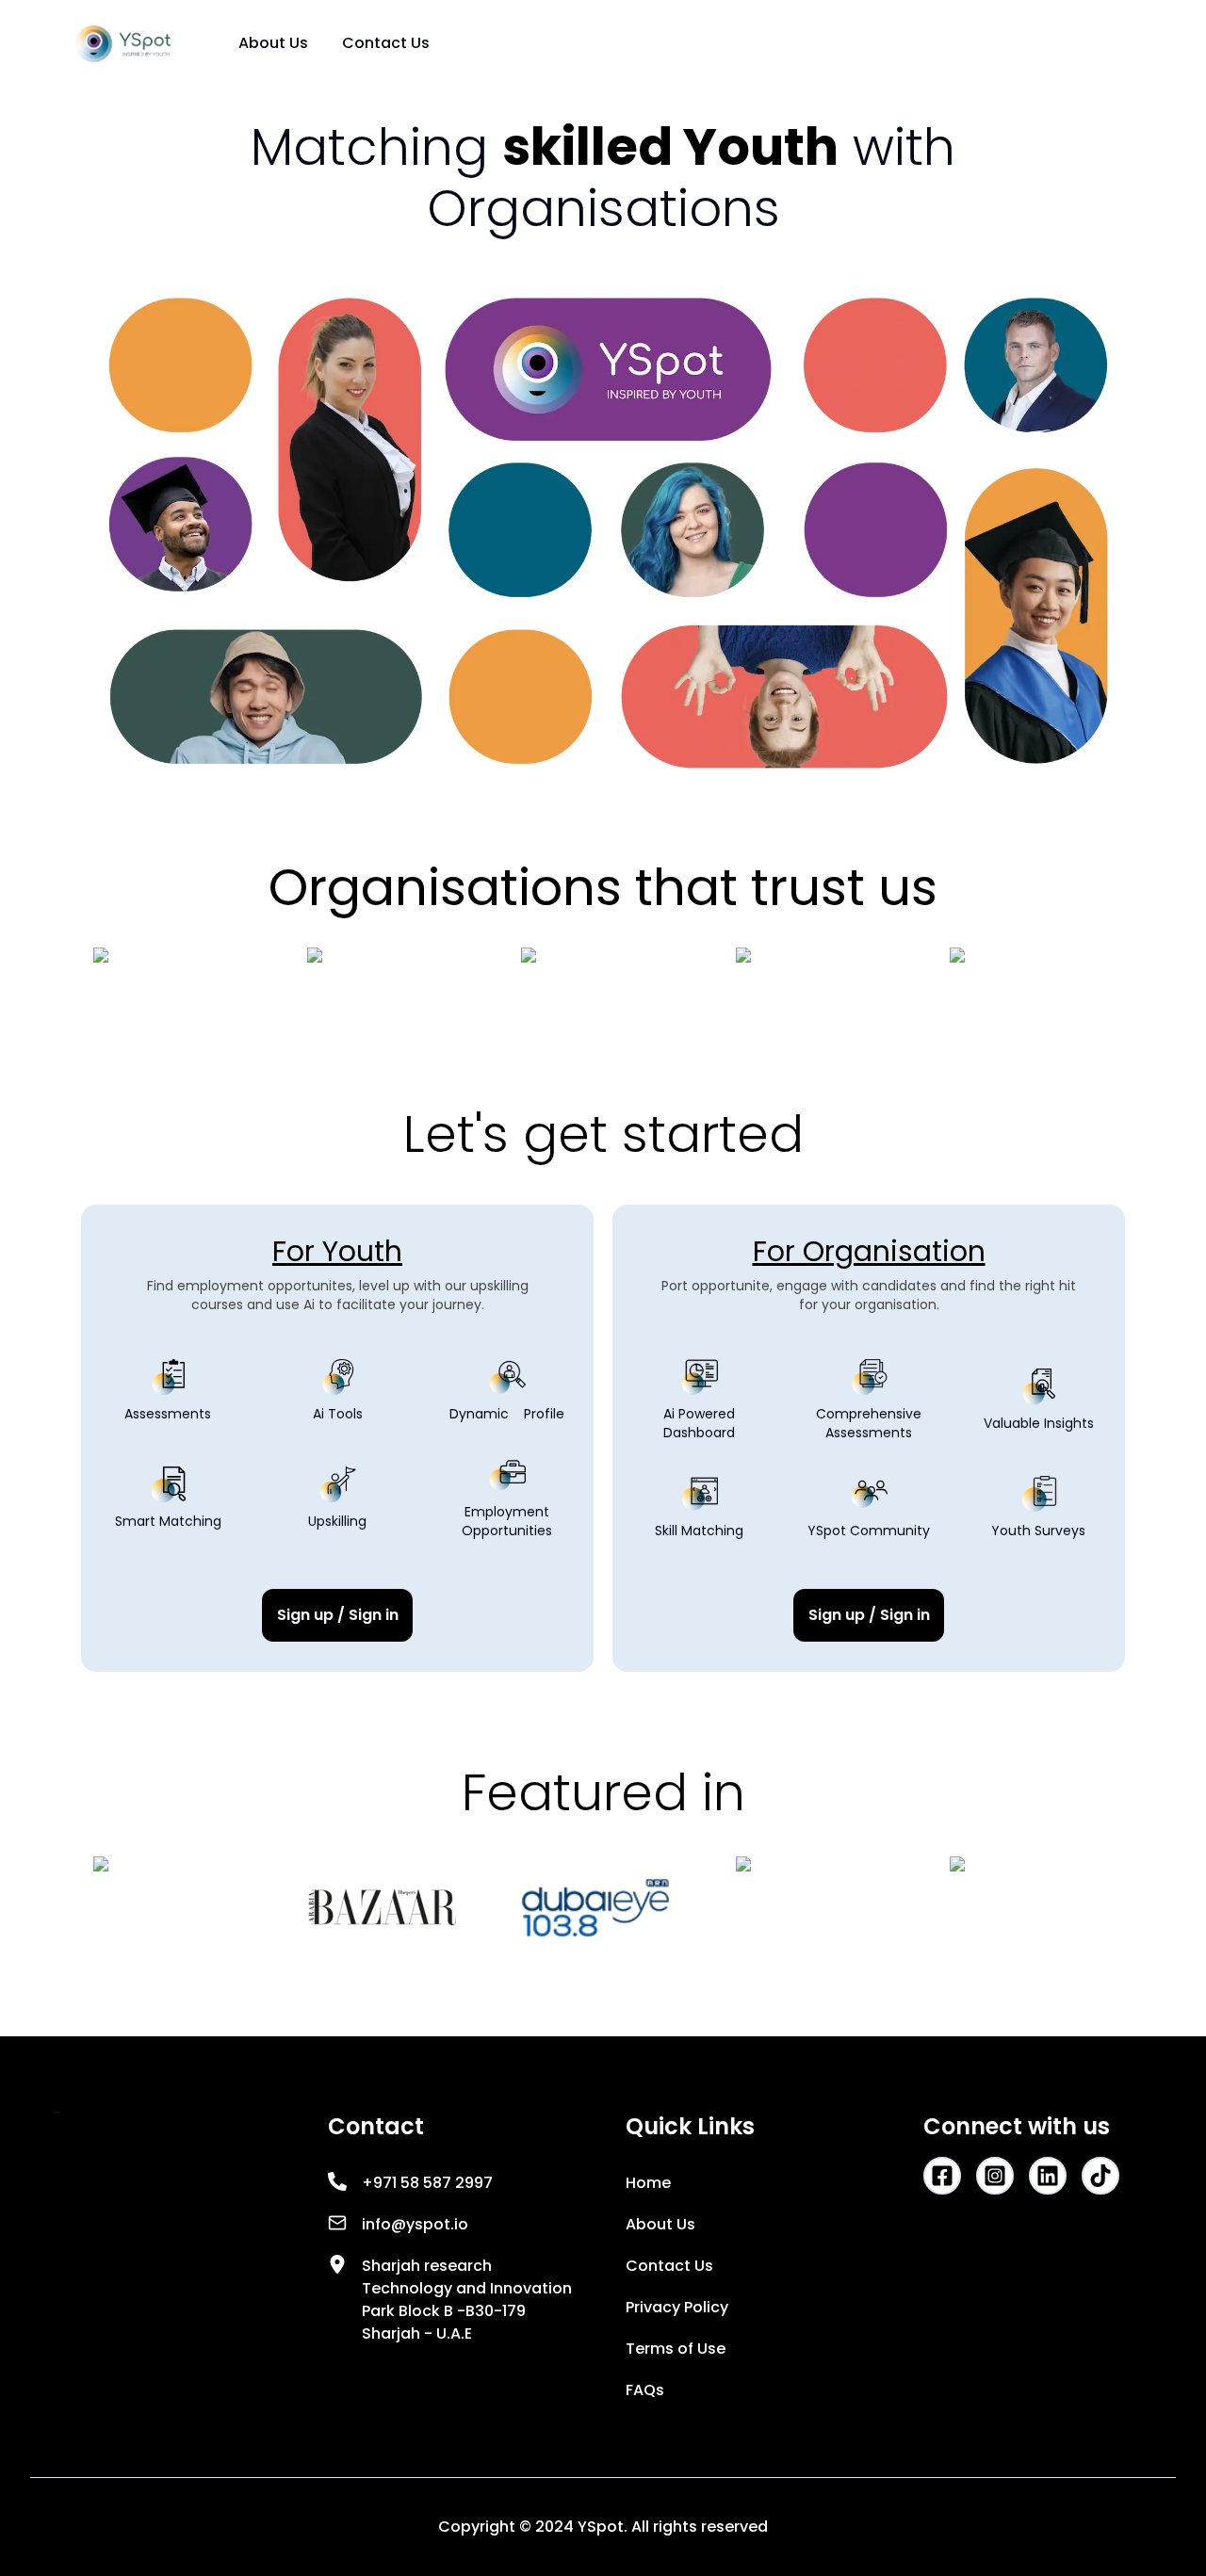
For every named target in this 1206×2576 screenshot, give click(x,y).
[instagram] (995, 2176)
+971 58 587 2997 (427, 2183)
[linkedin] (1048, 2176)
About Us (273, 43)
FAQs (645, 2390)
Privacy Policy (677, 2307)
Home (648, 2183)
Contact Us (386, 43)
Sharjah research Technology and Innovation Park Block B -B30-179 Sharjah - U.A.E (467, 2300)
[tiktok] (1100, 2176)
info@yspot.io (415, 2224)
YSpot (601, 2527)
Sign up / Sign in (338, 1615)
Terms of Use (676, 2349)
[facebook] (942, 2176)
